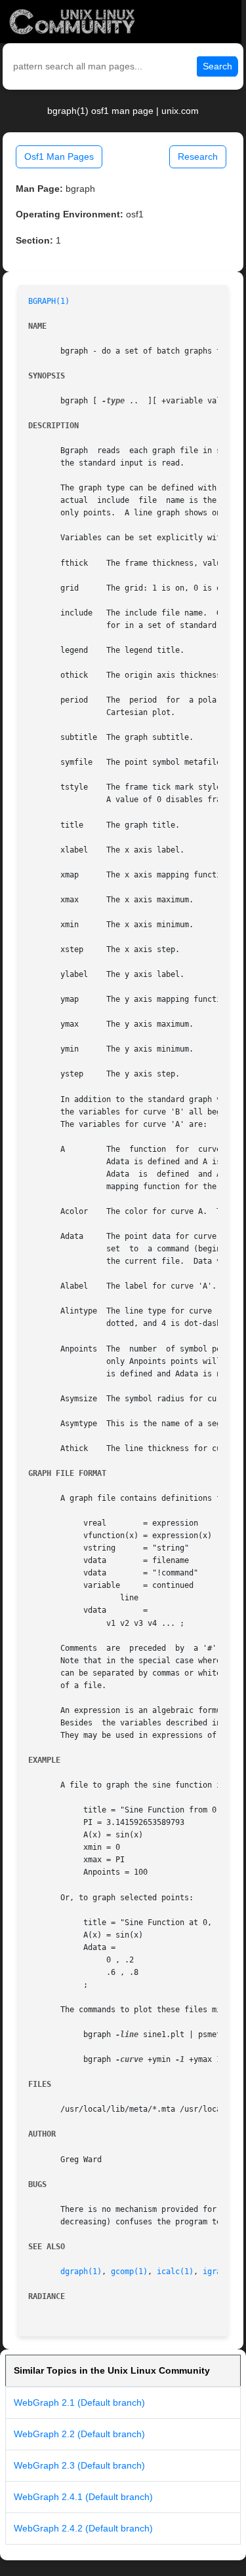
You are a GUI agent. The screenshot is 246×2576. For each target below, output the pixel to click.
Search (217, 66)
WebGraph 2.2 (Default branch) (79, 2434)
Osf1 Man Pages (59, 156)
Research (198, 156)
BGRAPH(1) (49, 301)
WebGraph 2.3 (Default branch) (79, 2465)
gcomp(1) (129, 2272)
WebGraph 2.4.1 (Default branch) (83, 2497)
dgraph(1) (81, 2272)
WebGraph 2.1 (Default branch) (79, 2402)
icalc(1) (175, 2272)
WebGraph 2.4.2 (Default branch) (83, 2528)
